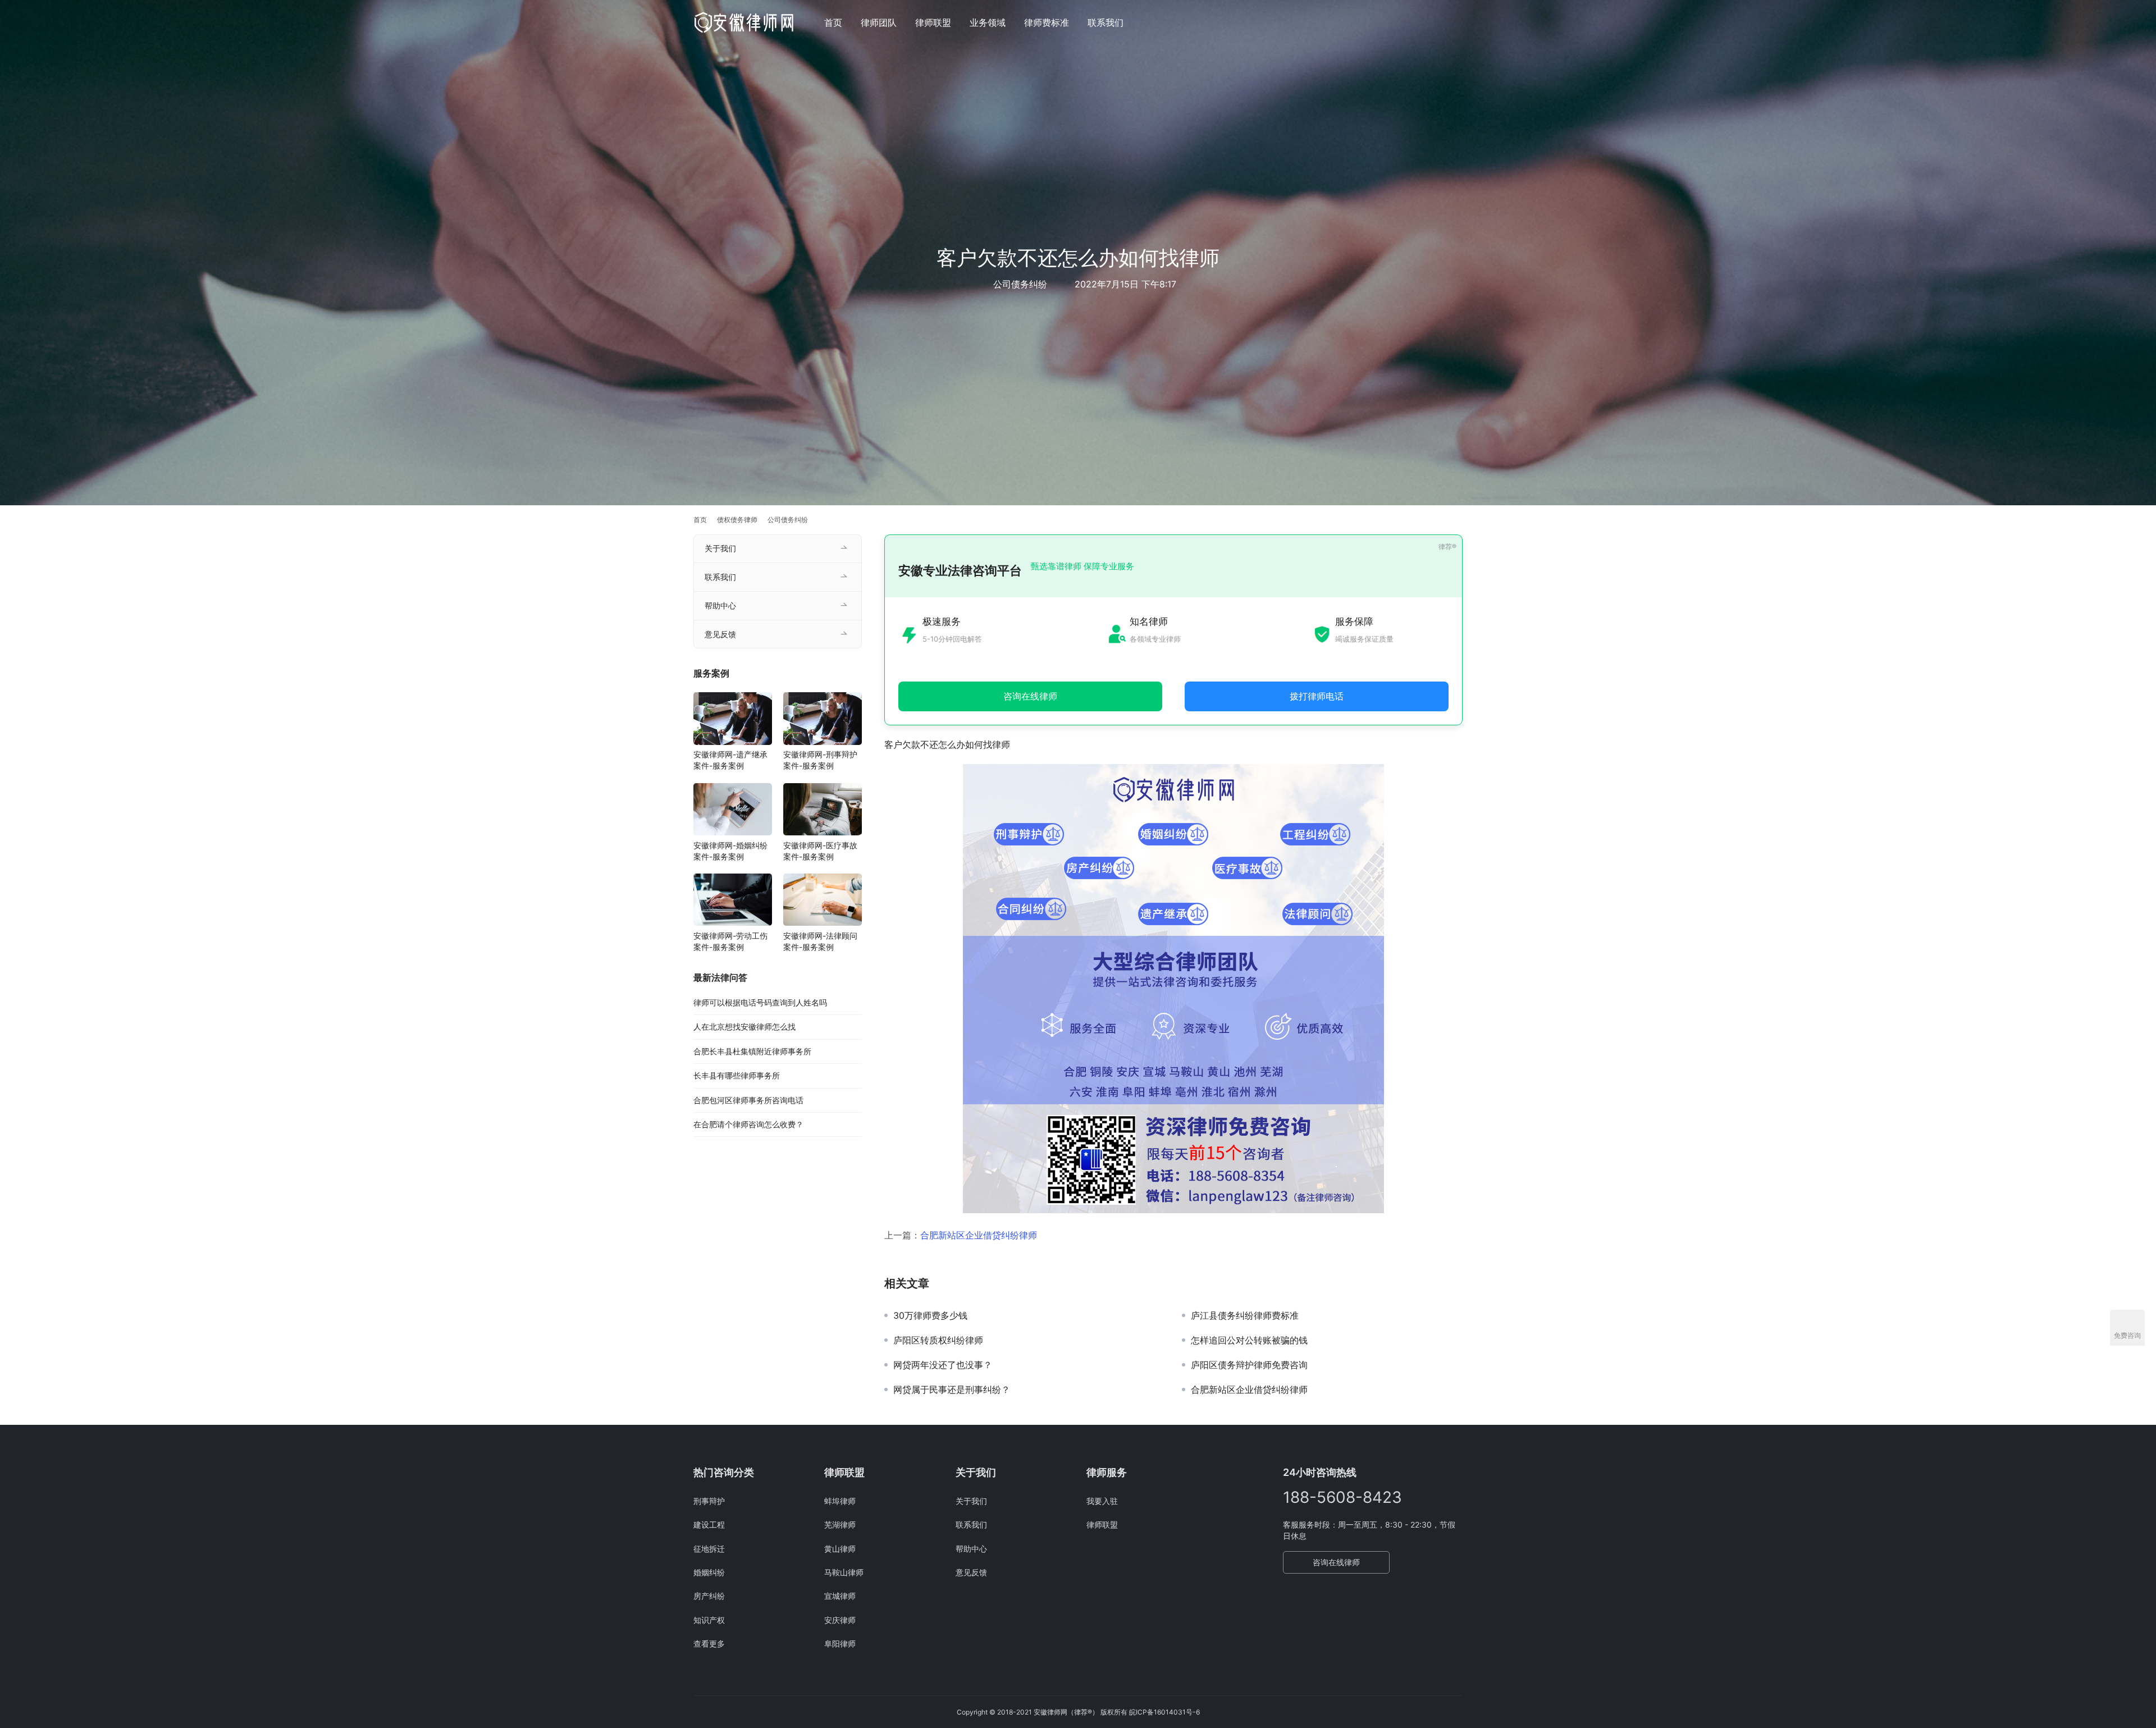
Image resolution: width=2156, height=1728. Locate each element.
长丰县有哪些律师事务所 (737, 1075)
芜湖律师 (840, 1524)
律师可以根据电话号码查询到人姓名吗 (760, 1002)
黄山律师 (840, 1549)
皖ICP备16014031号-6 (1164, 1712)
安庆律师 (840, 1620)
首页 (833, 22)
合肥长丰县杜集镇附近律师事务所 (752, 1051)
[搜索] (1458, 22)
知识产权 (709, 1620)
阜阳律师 (840, 1644)
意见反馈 (720, 634)
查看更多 (709, 1644)
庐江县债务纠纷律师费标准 (1245, 1315)
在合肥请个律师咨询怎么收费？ (748, 1124)
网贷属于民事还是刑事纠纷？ (952, 1389)
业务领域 (988, 22)
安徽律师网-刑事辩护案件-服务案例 (820, 760)
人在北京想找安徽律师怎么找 (744, 1027)
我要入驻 (1102, 1501)
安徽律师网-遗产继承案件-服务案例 (730, 760)
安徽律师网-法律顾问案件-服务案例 (820, 941)
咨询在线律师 (1336, 1562)
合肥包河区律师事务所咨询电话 (748, 1100)
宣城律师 (840, 1596)
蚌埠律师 (840, 1501)
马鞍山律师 (844, 1572)
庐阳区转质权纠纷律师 (938, 1340)
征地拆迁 (709, 1549)
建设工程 (709, 1524)
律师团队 (879, 22)
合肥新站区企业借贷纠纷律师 (979, 1235)
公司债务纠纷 (1020, 284)
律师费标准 (1047, 22)
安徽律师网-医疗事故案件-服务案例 (820, 851)
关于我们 (720, 548)
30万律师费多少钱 (930, 1315)
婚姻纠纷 (709, 1572)
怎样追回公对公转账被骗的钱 (1249, 1340)
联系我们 (1106, 22)
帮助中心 (720, 605)
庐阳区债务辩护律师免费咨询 (1249, 1365)
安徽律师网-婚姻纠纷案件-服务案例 (730, 851)
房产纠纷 (709, 1596)
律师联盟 (933, 22)
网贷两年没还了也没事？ (943, 1365)
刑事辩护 (709, 1501)
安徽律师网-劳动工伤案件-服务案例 (730, 941)
